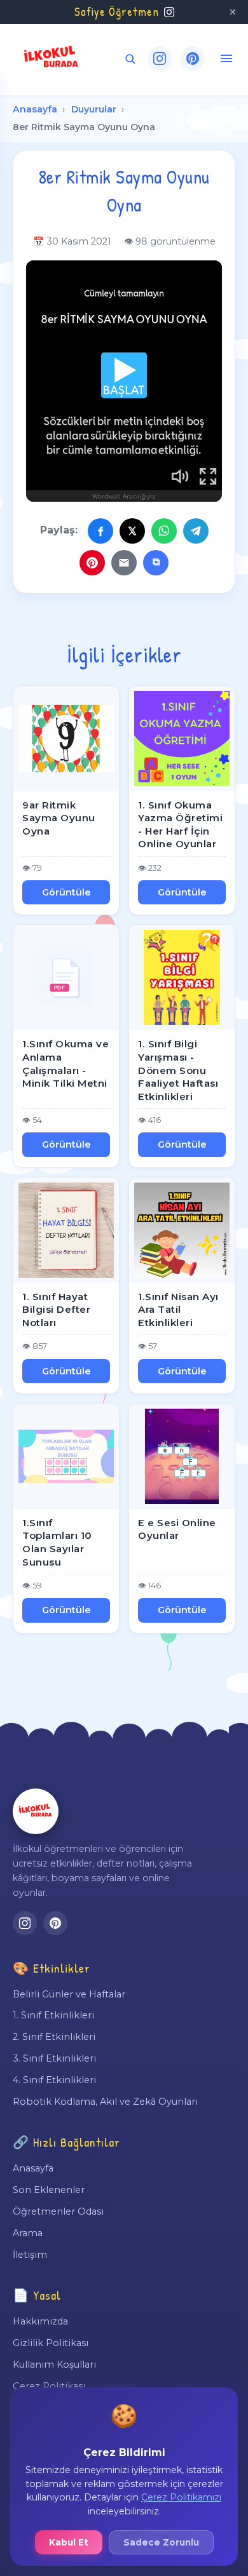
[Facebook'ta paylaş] (100, 531)
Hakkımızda (40, 2321)
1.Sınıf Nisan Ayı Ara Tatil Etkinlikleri (178, 1310)
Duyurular (94, 109)
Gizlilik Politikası (51, 2343)
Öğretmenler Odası (58, 2211)
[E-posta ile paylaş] (124, 563)
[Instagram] (160, 58)
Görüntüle (66, 892)
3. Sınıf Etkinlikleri (54, 2058)
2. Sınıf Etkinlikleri (54, 2037)
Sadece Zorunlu (161, 2542)
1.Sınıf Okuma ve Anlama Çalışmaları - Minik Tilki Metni (65, 1063)
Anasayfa (35, 109)
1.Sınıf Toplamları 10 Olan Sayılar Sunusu (57, 1542)
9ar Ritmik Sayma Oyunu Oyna (59, 818)
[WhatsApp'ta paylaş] (164, 531)
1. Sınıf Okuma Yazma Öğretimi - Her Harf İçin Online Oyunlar (180, 825)
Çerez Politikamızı (181, 2497)
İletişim (30, 2255)
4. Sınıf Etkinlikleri (54, 2080)
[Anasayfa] (36, 1811)
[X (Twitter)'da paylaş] (132, 531)
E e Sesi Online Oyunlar (177, 1529)
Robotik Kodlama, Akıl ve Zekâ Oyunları (105, 2102)
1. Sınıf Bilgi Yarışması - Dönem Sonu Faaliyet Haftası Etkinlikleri (178, 1070)
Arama (28, 2233)
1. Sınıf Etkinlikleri (53, 2015)
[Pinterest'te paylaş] (92, 563)
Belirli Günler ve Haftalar (69, 1994)
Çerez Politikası (49, 2386)
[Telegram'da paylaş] (196, 531)
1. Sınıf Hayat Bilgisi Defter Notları (56, 1310)
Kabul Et (69, 2542)
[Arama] (130, 59)
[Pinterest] (193, 58)
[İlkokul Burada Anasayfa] (52, 58)
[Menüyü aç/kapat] (226, 58)
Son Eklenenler (49, 2190)
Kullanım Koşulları (54, 2365)
